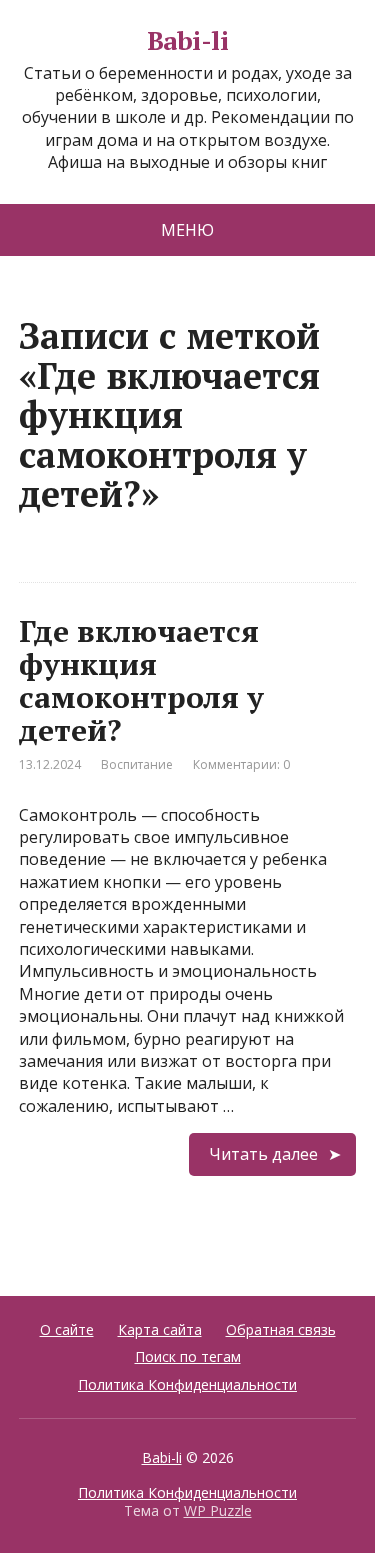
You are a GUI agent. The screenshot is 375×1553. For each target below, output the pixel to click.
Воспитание (137, 764)
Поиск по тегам (188, 1356)
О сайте (67, 1329)
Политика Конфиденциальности (187, 1384)
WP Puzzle (218, 1510)
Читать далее (263, 1154)
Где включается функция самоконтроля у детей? (141, 680)
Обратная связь (281, 1329)
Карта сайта (160, 1329)
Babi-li (187, 41)
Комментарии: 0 (241, 764)
